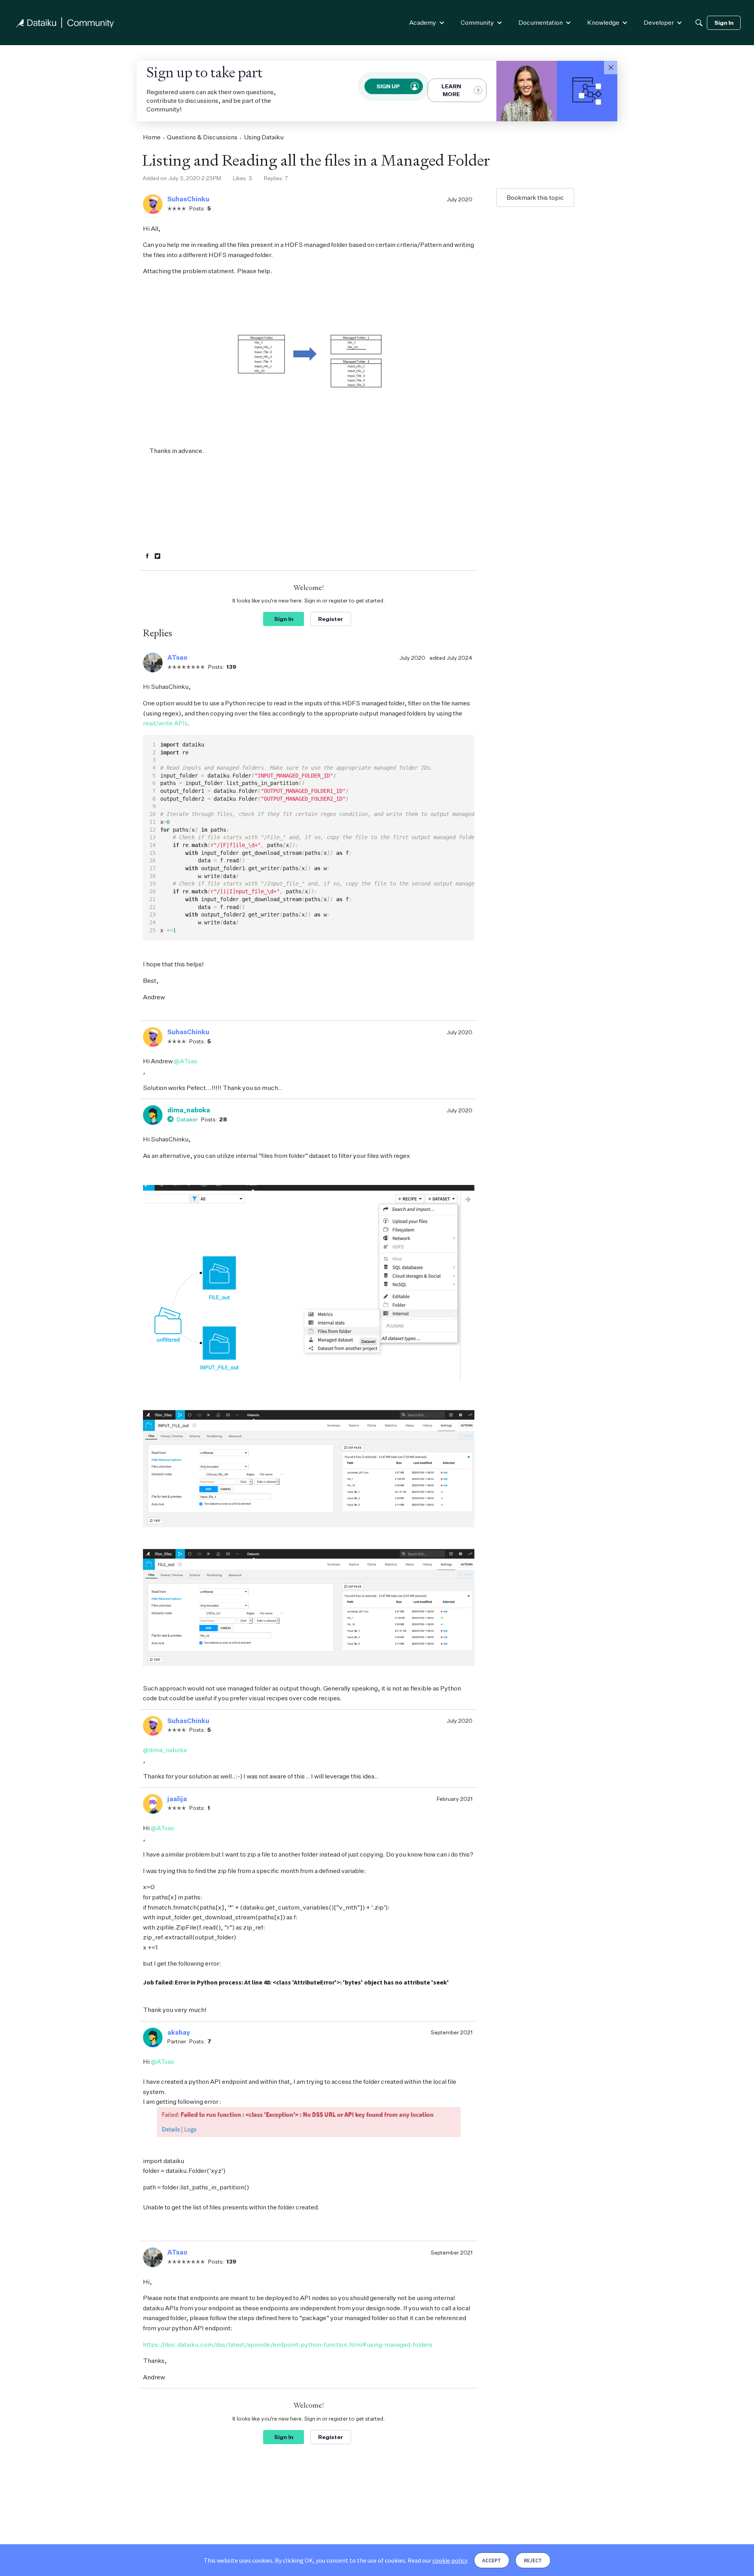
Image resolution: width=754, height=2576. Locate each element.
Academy (423, 22)
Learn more (451, 90)
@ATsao (186, 1061)
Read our (437, 2560)
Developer (659, 22)
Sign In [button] (284, 619)
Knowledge (603, 22)
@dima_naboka (165, 1750)
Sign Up (388, 86)
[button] (611, 68)
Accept (492, 2560)
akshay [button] (179, 2032)
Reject (533, 2560)
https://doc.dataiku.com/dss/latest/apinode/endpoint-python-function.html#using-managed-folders (288, 2344)
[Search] (699, 23)
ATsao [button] (177, 657)
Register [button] (331, 619)
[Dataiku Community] (65, 23)
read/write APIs (165, 723)
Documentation (541, 22)
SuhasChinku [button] (188, 199)
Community (477, 22)
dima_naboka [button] (189, 1110)
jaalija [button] (177, 1799)
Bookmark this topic (535, 197)
